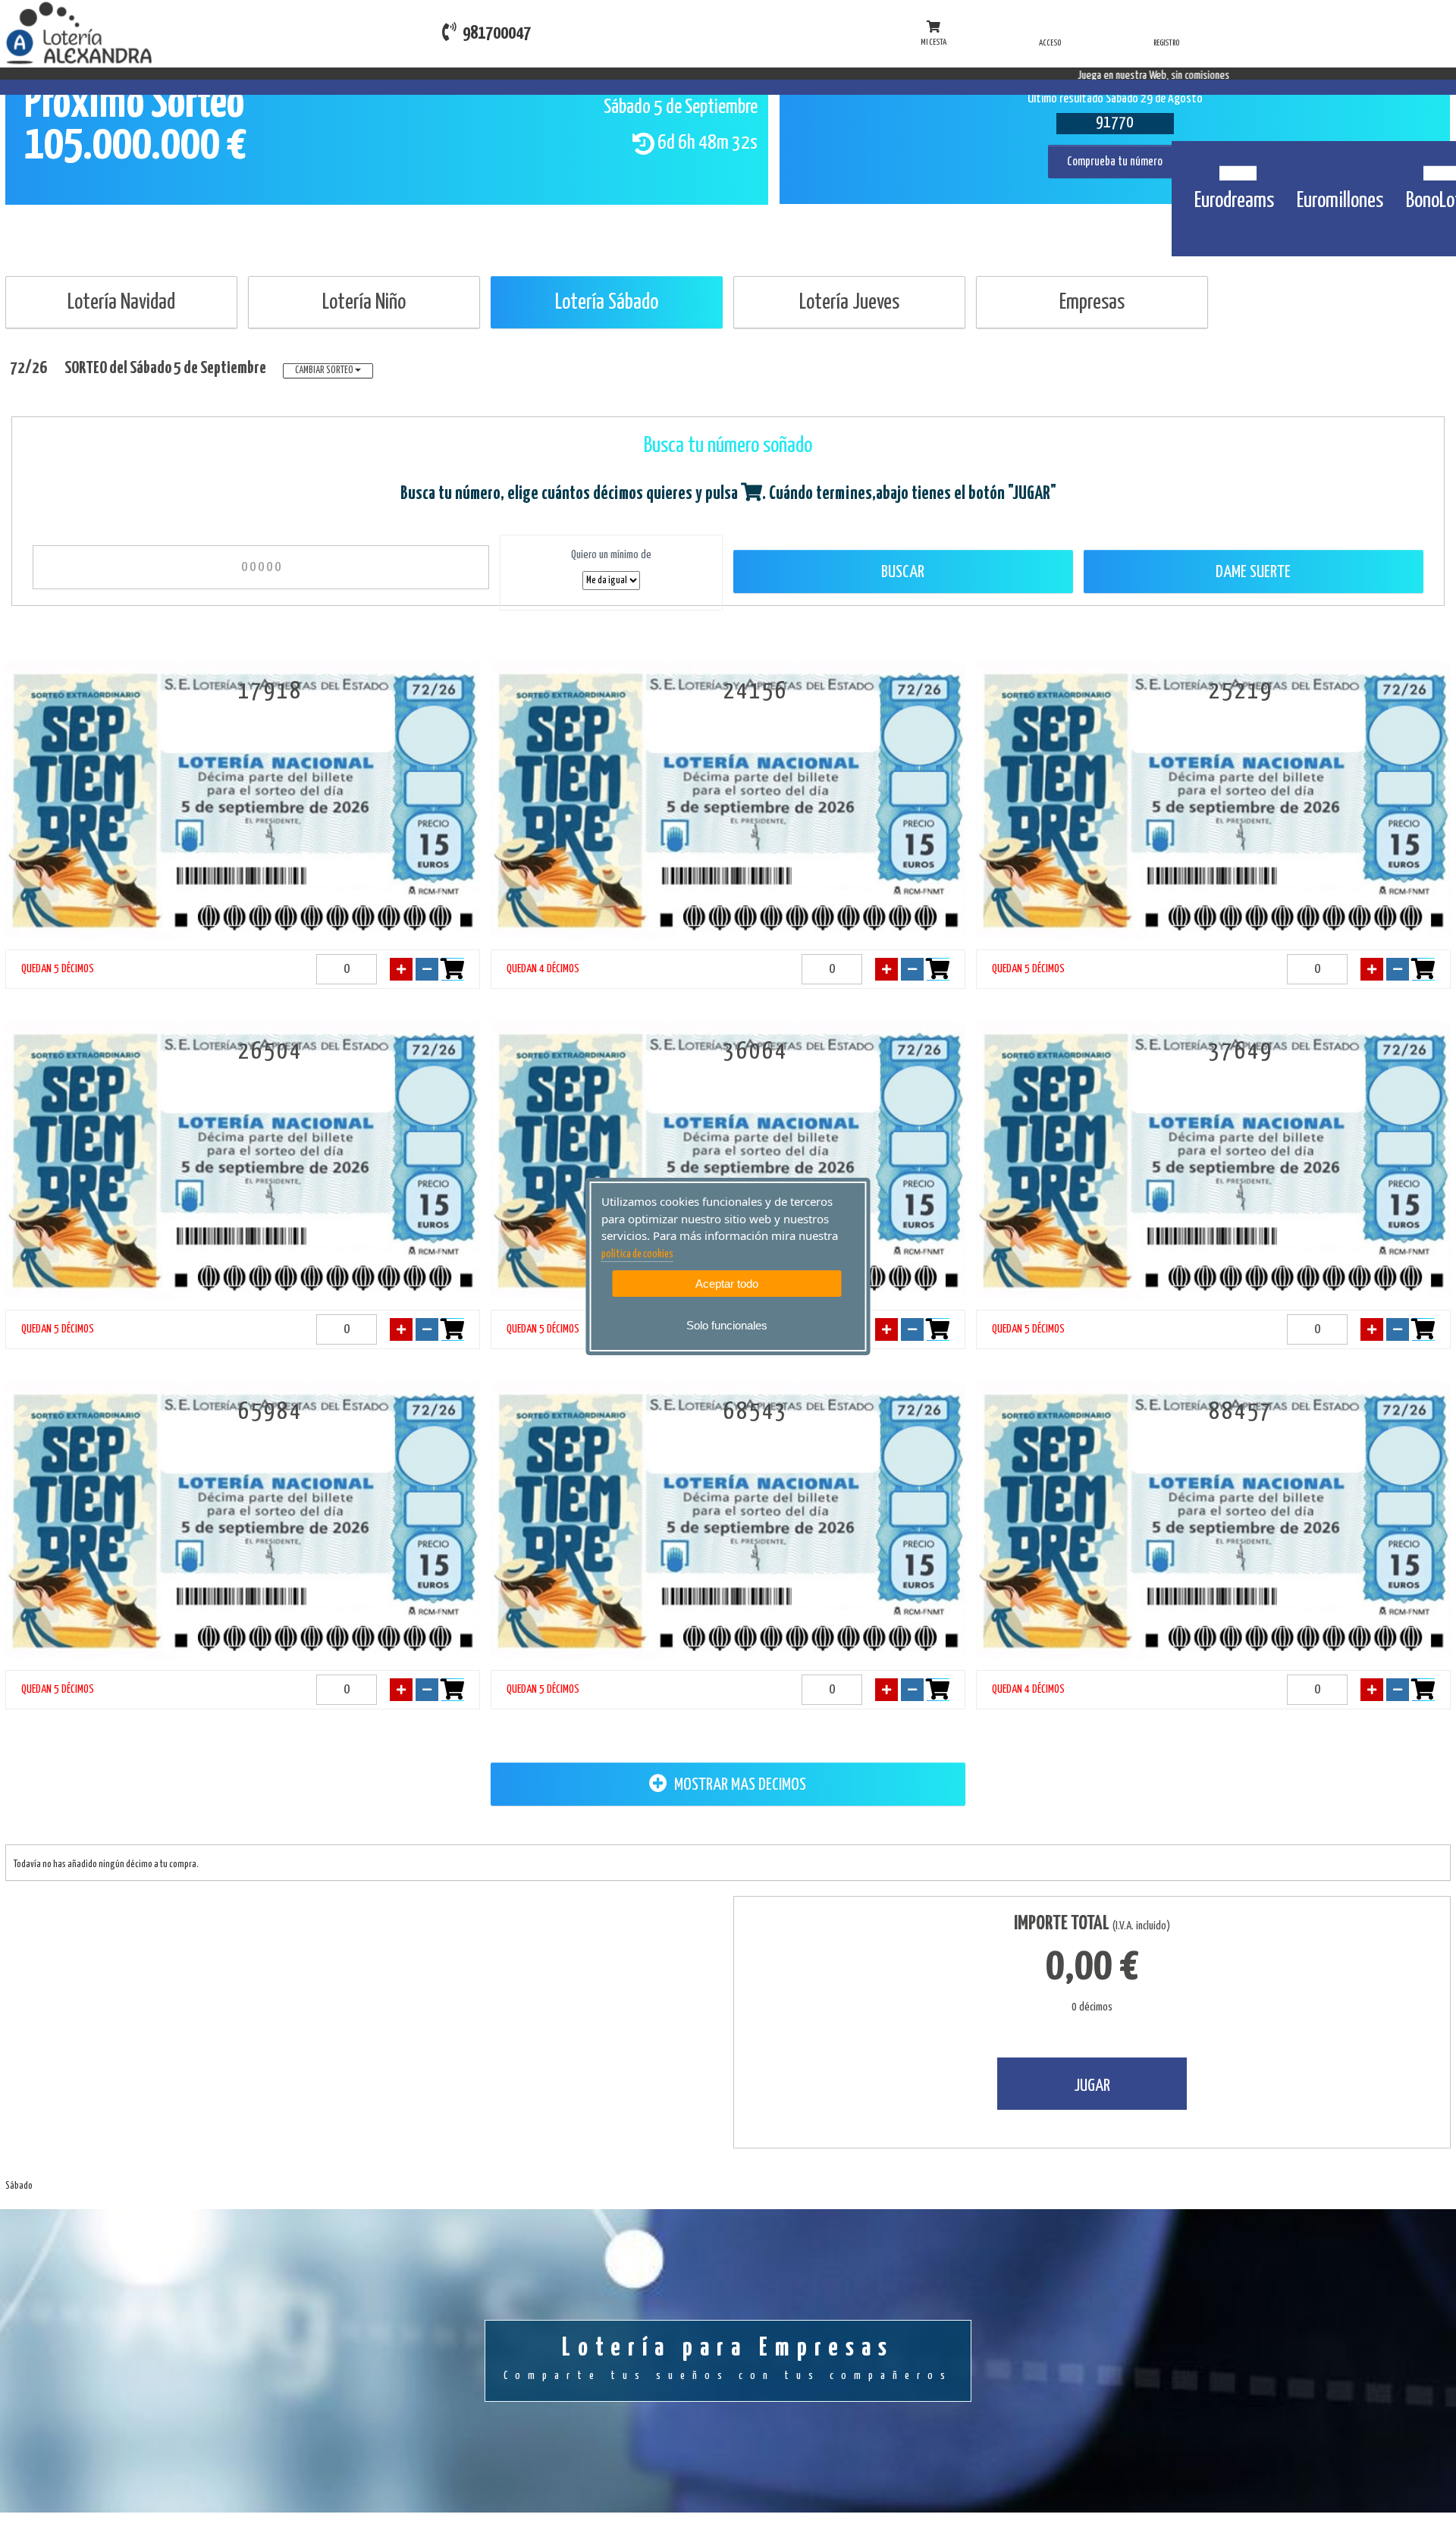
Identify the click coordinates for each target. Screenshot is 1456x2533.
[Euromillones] (1340, 165)
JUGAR (1092, 2086)
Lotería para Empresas (728, 2359)
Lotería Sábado (607, 303)
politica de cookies (637, 1254)
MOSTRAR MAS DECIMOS (739, 1785)
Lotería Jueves (849, 303)
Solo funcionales (727, 1325)
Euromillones (1340, 201)
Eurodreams (1234, 201)
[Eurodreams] (1234, 165)
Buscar (903, 572)
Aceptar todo (727, 1284)
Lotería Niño (364, 303)
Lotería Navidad (121, 303)
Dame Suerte (1253, 572)
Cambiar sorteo (325, 370)
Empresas (1092, 303)
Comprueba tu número (1115, 162)
